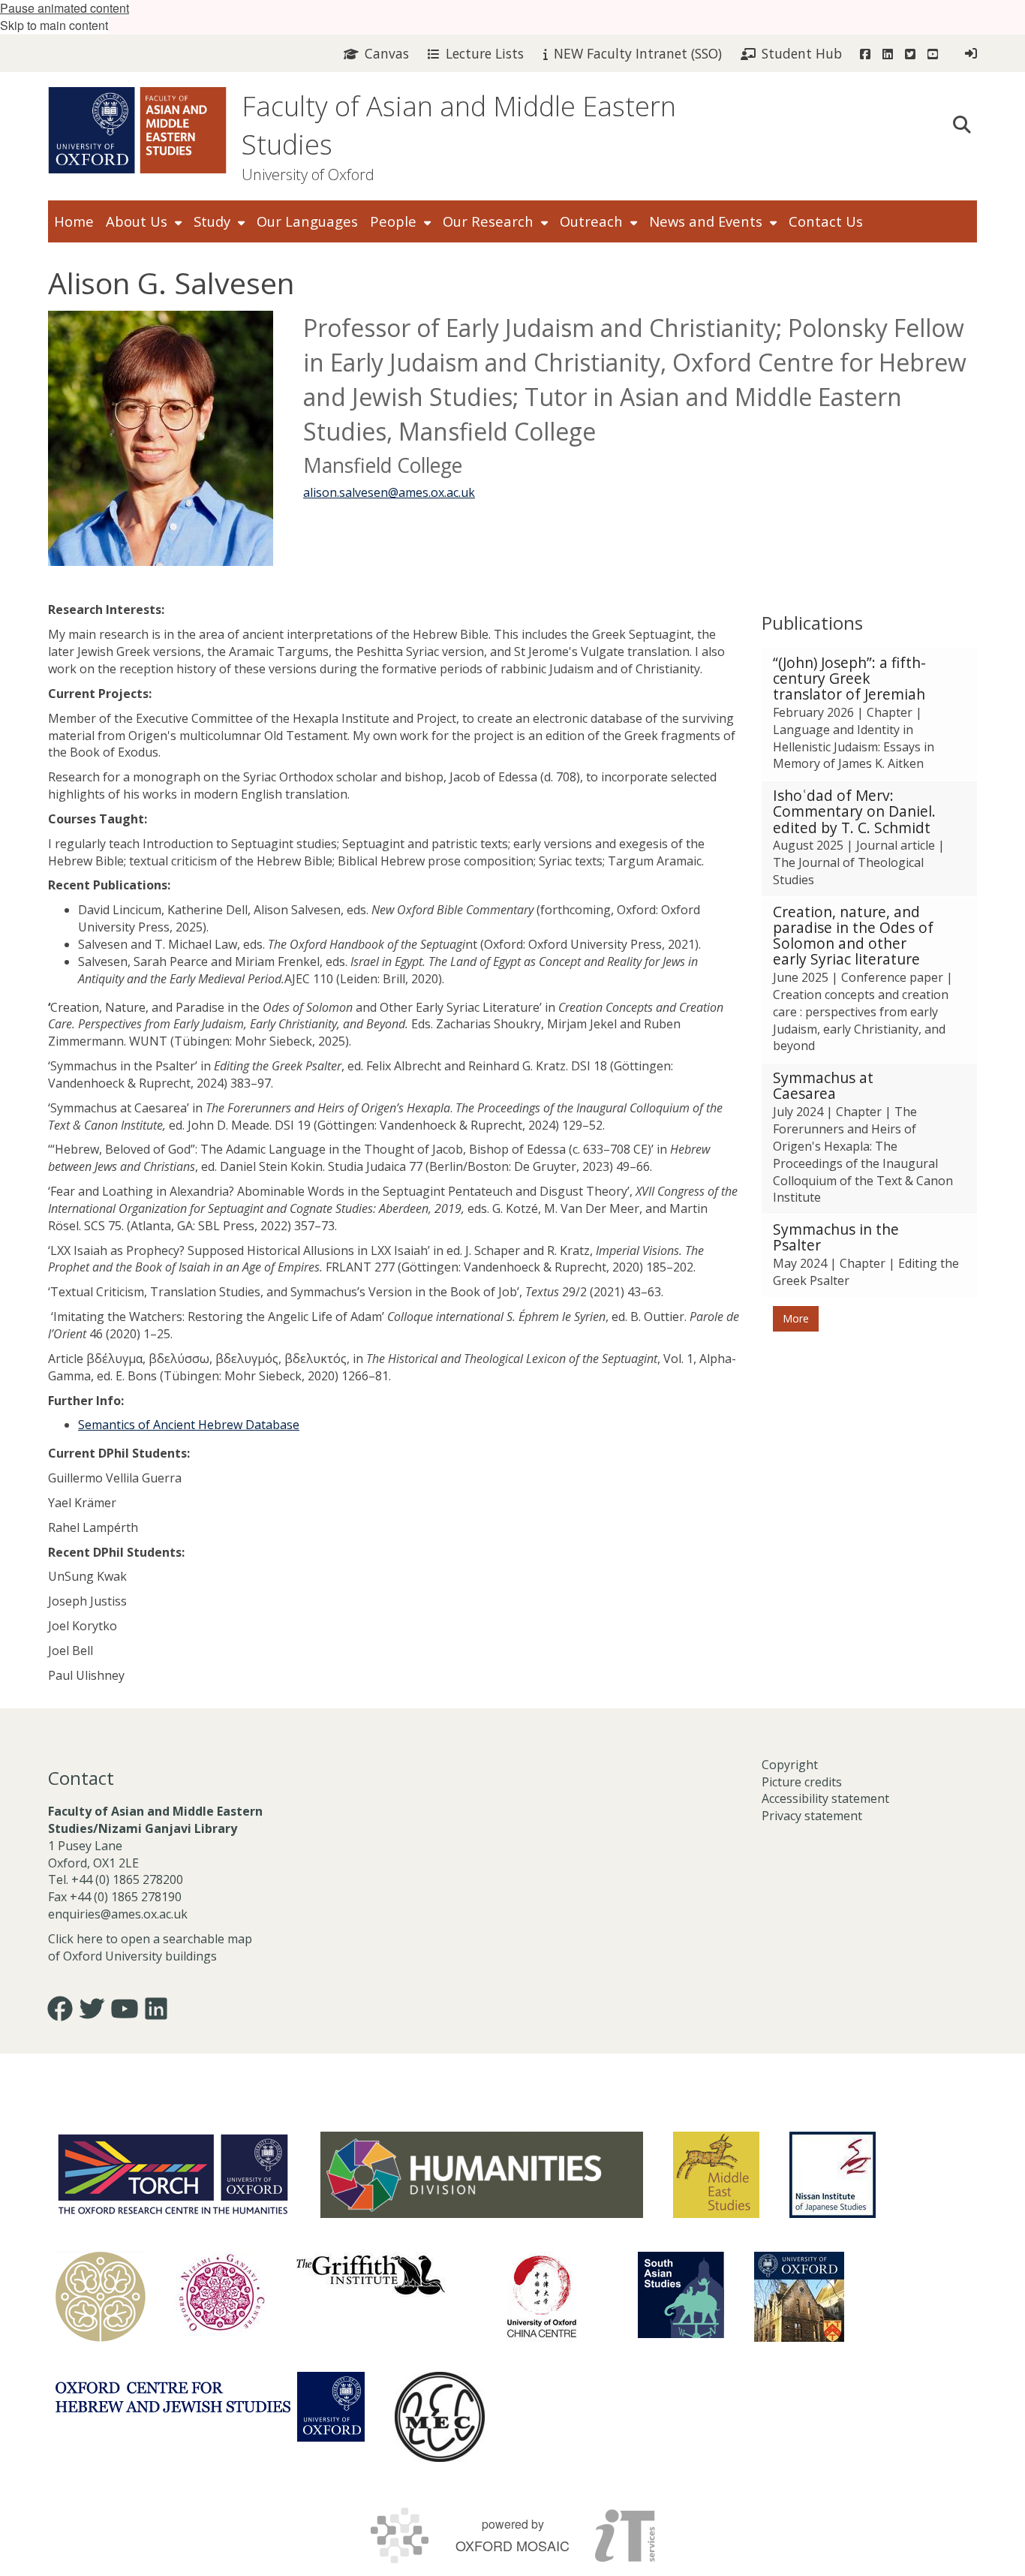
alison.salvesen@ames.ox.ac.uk (389, 492)
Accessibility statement (825, 1798)
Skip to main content (54, 25)
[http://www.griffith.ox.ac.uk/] (371, 2274)
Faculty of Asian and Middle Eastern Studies (459, 125)
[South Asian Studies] (681, 2295)
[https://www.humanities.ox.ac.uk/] (482, 2175)
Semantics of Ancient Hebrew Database (189, 1425)
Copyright (790, 1765)
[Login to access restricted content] (971, 53)
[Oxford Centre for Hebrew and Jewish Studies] (210, 2407)
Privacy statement (812, 1816)
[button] (962, 123)
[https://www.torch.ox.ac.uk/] (173, 2173)
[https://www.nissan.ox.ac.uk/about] (833, 2175)
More (796, 1318)
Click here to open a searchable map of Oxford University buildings (150, 1947)
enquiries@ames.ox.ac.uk (119, 1914)
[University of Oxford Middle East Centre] (440, 2417)
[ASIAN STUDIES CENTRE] (799, 2297)
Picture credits (802, 1782)
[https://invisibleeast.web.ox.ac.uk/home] (101, 2297)
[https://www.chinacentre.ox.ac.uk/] (542, 2297)
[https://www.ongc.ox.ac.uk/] (221, 2297)
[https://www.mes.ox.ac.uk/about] (716, 2175)
